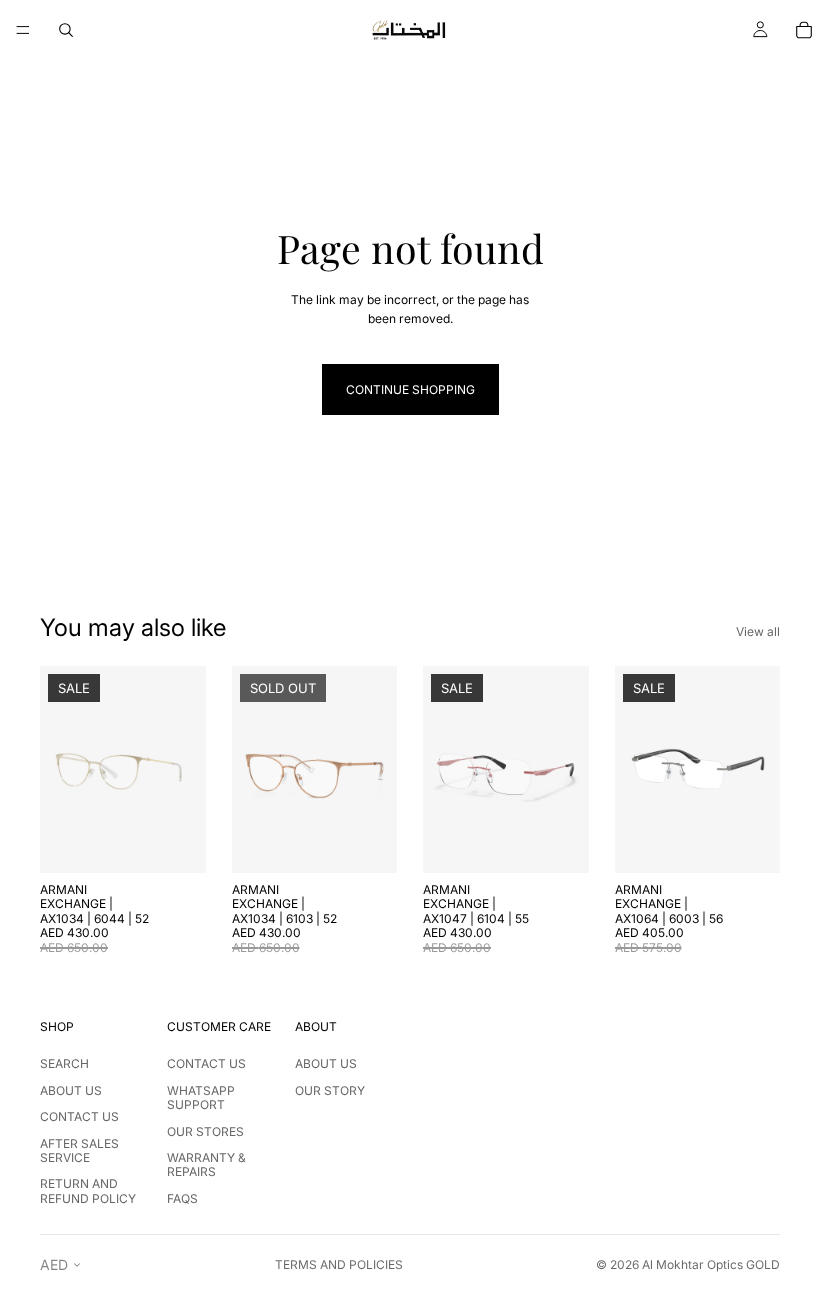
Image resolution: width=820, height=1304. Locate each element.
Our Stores (205, 1131)
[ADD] (175, 842)
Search (64, 1063)
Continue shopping (410, 389)
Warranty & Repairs (206, 1164)
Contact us (79, 1116)
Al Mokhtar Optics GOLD (711, 1264)
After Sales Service (79, 1150)
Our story (330, 1090)
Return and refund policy (88, 1190)
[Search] (66, 30)
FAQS (182, 1198)
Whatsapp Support (201, 1097)
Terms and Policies (339, 1264)
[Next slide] (184, 769)
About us (71, 1090)
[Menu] (23, 30)
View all (758, 631)
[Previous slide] (62, 769)
